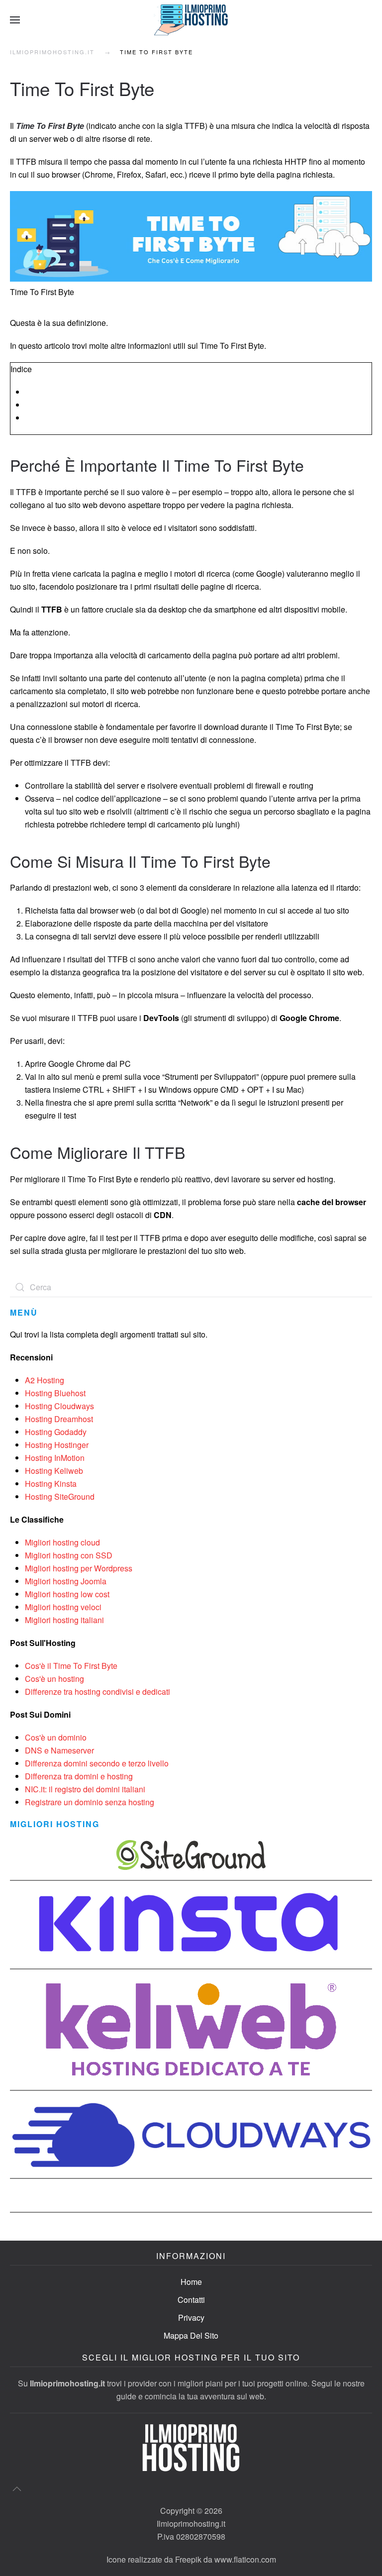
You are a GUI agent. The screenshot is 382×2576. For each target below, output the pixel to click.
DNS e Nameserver (59, 1750)
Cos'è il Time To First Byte (71, 1666)
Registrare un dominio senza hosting (90, 1802)
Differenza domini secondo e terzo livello (97, 1763)
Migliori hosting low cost (67, 1594)
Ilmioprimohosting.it (52, 52)
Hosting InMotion (55, 1458)
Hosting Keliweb (54, 1471)
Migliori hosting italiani (64, 1620)
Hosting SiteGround (60, 1496)
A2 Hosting (45, 1380)
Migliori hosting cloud (62, 1542)
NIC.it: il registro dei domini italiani (85, 1789)
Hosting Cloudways (59, 1406)
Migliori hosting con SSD (69, 1555)
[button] (15, 20)
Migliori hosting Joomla (66, 1581)
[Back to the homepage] (191, 20)
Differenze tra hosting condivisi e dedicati (97, 1692)
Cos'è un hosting (54, 1679)
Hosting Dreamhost (59, 1419)
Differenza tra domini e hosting (79, 1776)
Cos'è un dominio (56, 1737)
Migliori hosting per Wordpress (79, 1568)
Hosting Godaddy (56, 1432)
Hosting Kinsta (51, 1484)
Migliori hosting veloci (63, 1607)
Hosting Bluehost (55, 1393)
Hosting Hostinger (57, 1445)
